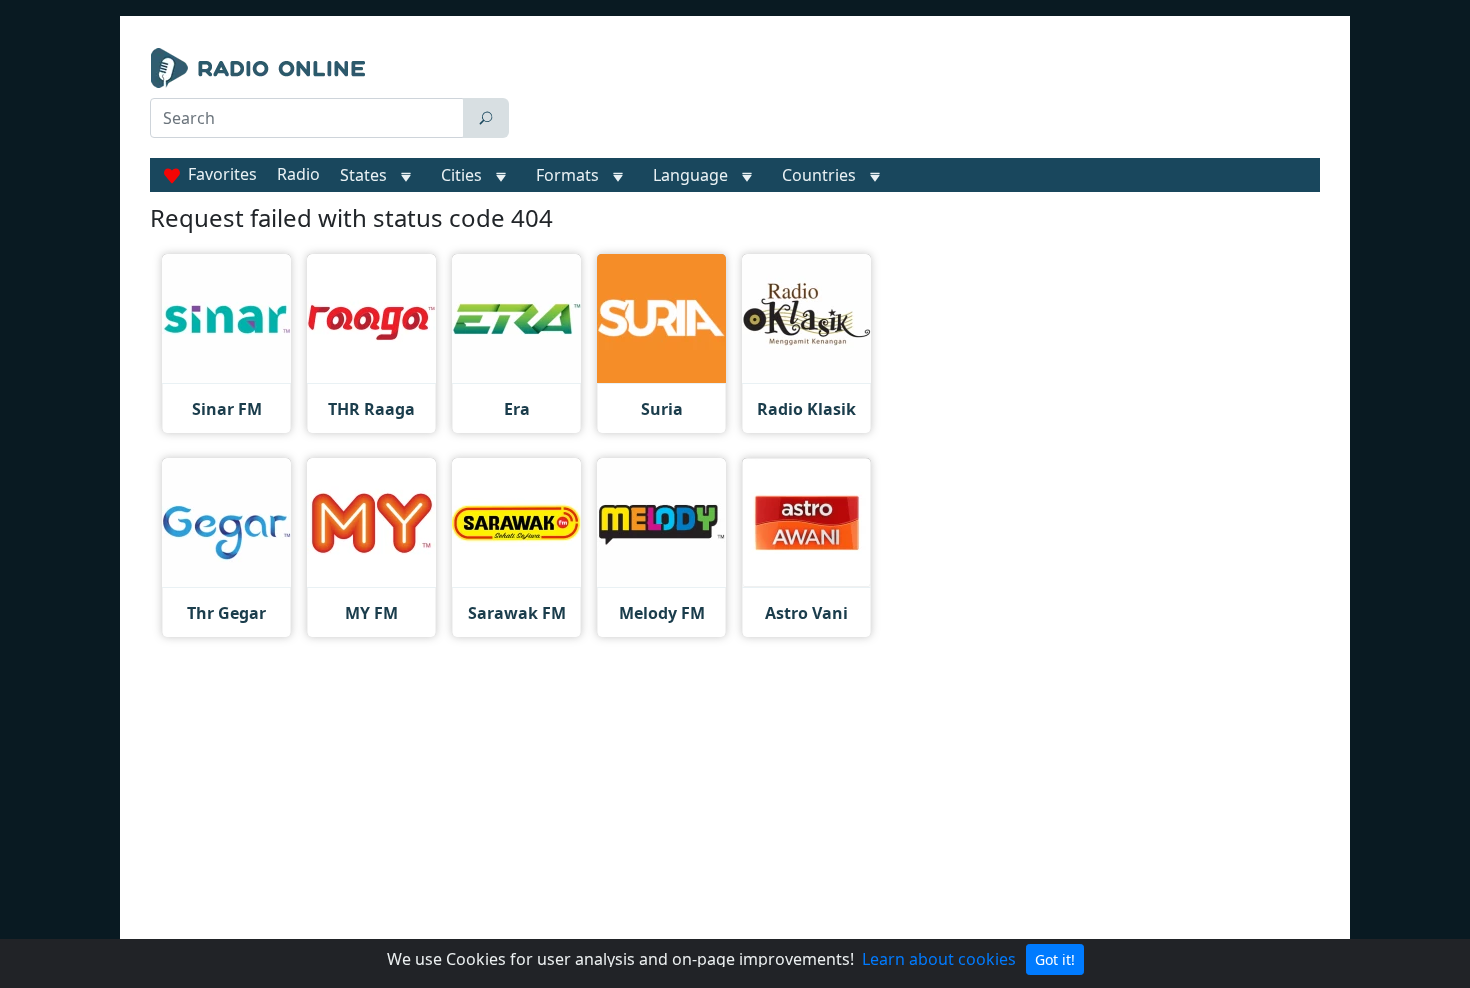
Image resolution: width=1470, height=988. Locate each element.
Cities (461, 175)
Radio (298, 174)
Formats (567, 175)
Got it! (1055, 959)
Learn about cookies (939, 959)
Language (690, 175)
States (363, 175)
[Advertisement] (919, 98)
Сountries (819, 175)
